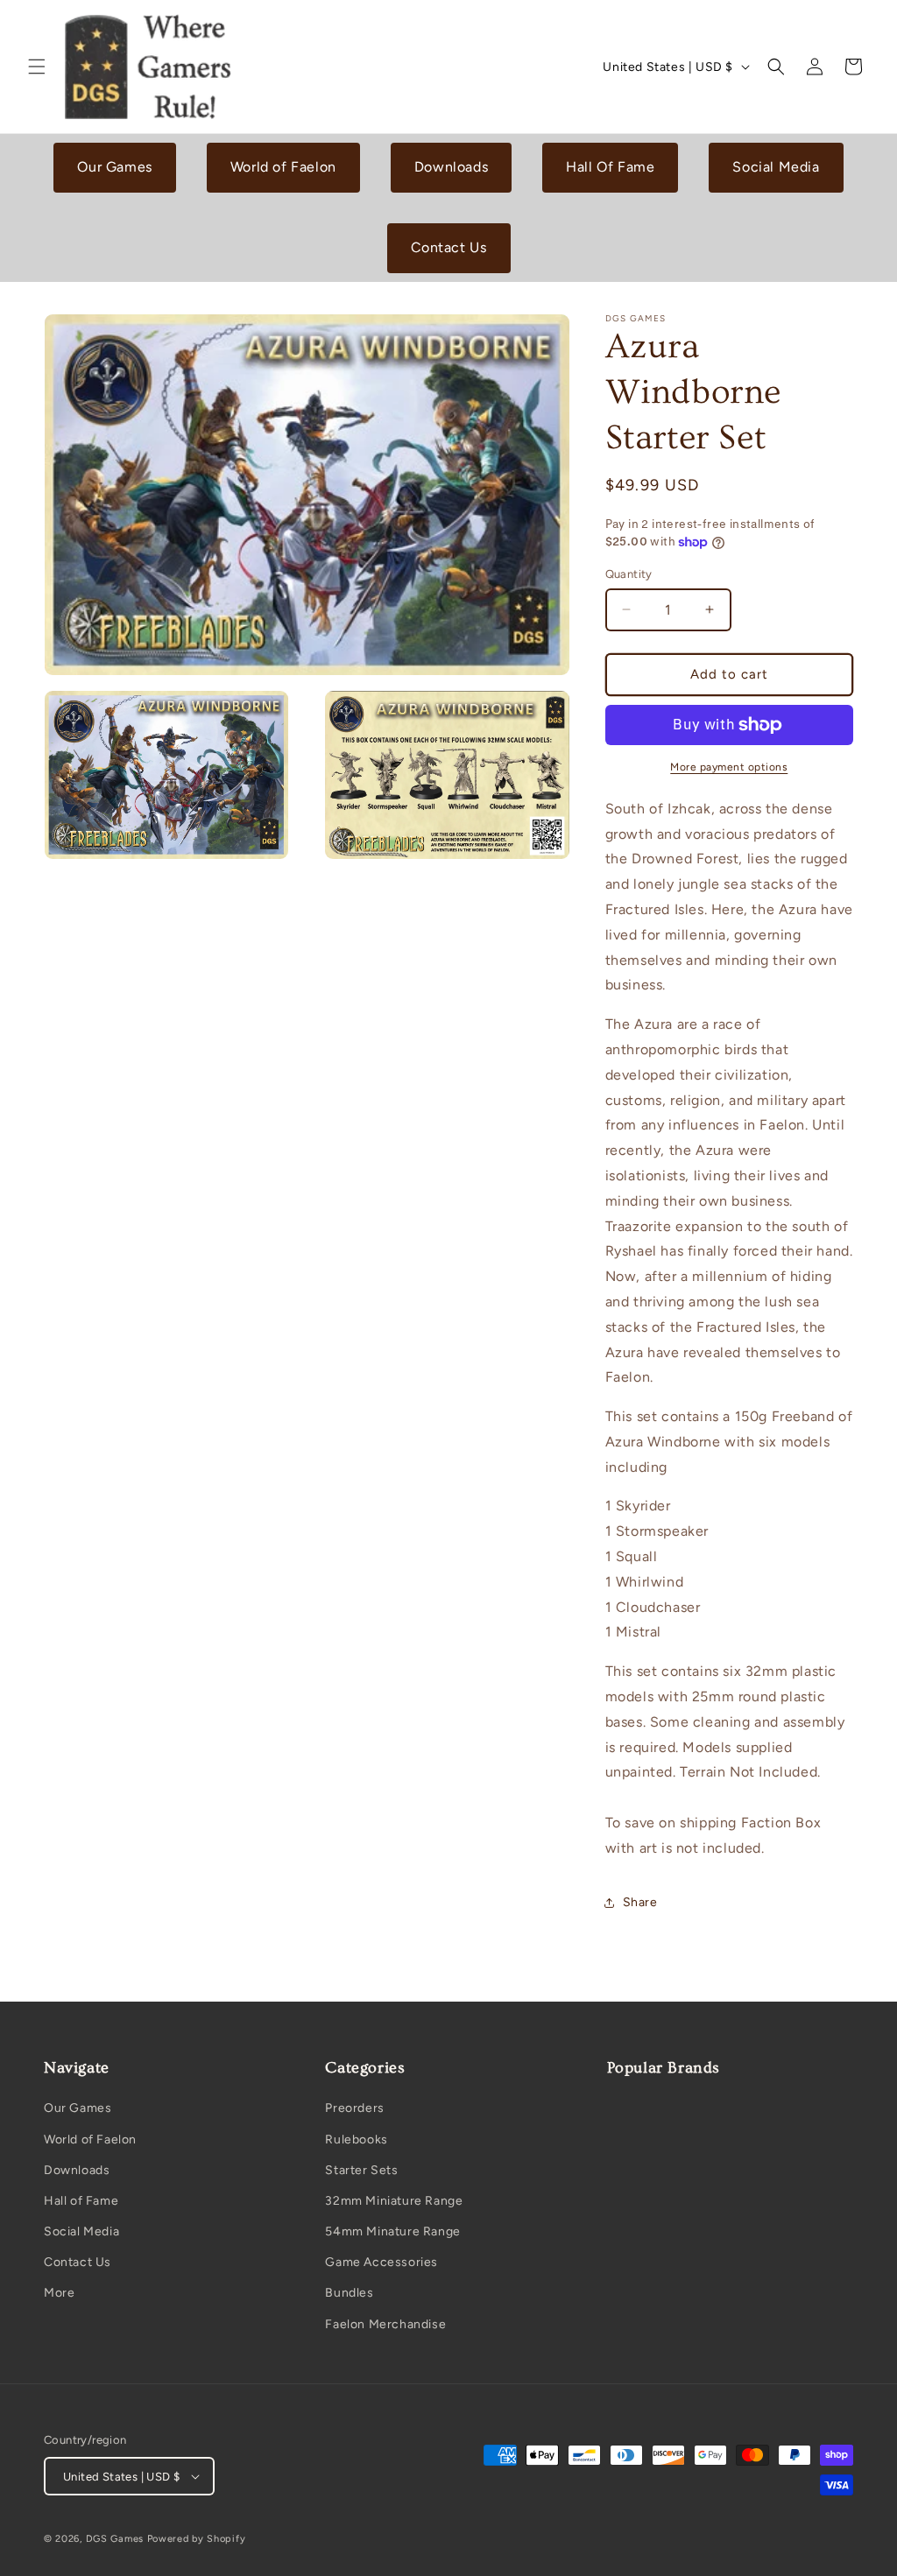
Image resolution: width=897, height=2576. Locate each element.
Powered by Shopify (197, 2539)
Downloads (451, 167)
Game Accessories (381, 2262)
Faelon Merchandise (385, 2324)
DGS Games (115, 2539)
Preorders (354, 2108)
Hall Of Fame (610, 167)
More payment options (729, 767)
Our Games (114, 167)
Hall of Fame (81, 2201)
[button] (37, 67)
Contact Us (449, 247)
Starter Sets (361, 2170)
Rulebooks (356, 2140)
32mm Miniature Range (394, 2201)
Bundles (349, 2293)
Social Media (776, 167)
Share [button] (640, 1902)
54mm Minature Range (392, 2231)
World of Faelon (283, 167)
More (59, 2293)
